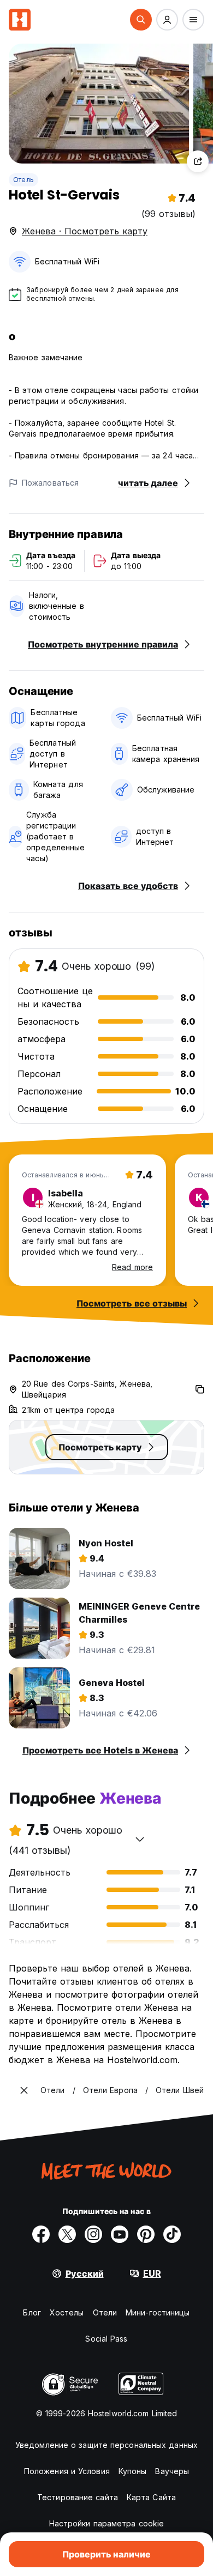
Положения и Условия (67, 2471)
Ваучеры (172, 2471)
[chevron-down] (140, 1839)
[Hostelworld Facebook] (41, 2234)
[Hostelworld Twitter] (67, 2234)
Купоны (133, 2471)
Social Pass (106, 2339)
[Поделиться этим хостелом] (198, 161)
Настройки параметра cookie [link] (107, 2523)
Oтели (105, 2312)
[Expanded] (24, 2090)
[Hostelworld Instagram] (93, 2234)
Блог (32, 2312)
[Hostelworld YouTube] (120, 2234)
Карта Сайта (151, 2497)
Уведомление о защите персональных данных (106, 2445)
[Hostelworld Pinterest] (146, 2234)
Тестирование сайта (78, 2497)
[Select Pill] (141, 20)
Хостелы (67, 2312)
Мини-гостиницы (158, 2312)
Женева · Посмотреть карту (85, 231)
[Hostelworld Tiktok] (172, 2234)
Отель (23, 180)
